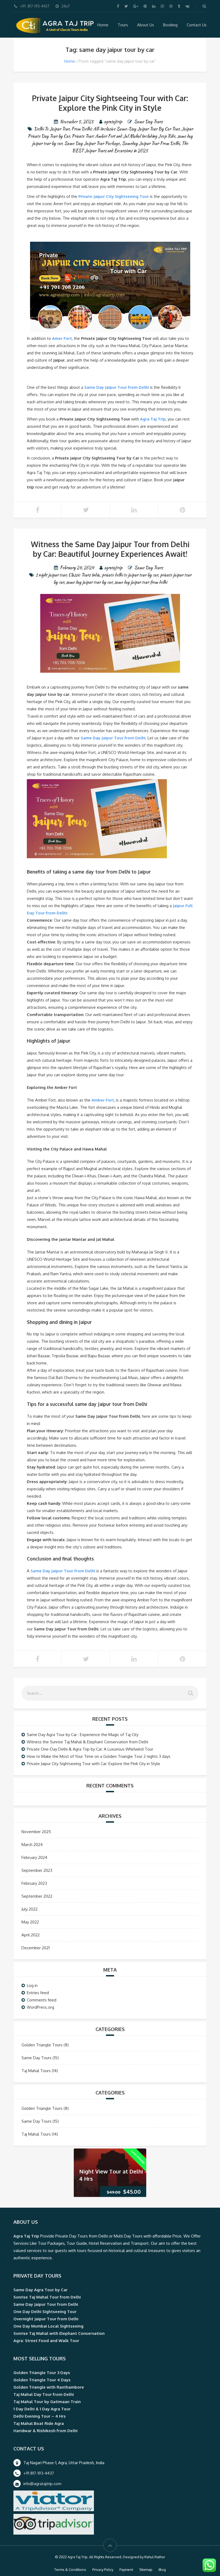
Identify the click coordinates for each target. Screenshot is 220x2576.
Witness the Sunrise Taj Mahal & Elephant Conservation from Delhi (87, 1742)
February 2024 (34, 1857)
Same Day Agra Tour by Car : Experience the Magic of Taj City (83, 1735)
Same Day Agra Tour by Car (41, 2290)
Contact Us (197, 25)
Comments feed (42, 2000)
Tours (123, 25)
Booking (170, 25)
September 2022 (37, 1896)
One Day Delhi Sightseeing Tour (45, 2312)
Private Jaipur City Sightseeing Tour (114, 196)
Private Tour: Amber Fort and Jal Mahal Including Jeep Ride (123, 136)
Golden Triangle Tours (42, 2045)
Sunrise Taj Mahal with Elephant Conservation (59, 2333)
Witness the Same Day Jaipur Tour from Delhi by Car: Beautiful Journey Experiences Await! (110, 549)
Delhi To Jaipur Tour (52, 129)
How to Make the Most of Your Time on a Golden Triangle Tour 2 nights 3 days (99, 1756)
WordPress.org (41, 2007)
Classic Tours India (84, 575)
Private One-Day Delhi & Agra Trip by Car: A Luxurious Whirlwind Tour (90, 1749)
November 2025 (36, 1832)
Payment (126, 2570)
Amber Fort (103, 1100)
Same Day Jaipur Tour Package (92, 143)
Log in (32, 1985)
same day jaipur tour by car (89, 582)
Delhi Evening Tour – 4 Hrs (40, 2416)
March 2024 (32, 1845)
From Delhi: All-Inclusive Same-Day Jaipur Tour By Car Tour (125, 129)
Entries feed (38, 1993)
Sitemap (146, 2570)
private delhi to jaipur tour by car (130, 575)
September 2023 (37, 1870)
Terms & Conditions (70, 2570)
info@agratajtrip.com (42, 2484)
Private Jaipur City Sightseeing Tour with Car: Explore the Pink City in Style (110, 103)
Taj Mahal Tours (36, 2071)
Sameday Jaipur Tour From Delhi (151, 143)
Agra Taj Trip (153, 419)
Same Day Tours (148, 122)
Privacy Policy (103, 2570)
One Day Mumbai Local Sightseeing (48, 2326)
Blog (162, 2570)
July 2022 (30, 1909)
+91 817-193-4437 (39, 2473)
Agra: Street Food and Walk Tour (46, 2341)
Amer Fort (62, 338)
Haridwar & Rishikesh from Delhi (45, 2431)
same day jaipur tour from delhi (141, 582)
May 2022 (30, 1922)
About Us (146, 25)
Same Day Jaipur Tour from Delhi (117, 387)
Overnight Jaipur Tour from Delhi (46, 2319)
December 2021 (36, 1948)
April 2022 (31, 1935)
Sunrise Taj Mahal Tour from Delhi (47, 2297)
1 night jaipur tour (51, 575)
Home (103, 25)
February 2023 (34, 1883)
